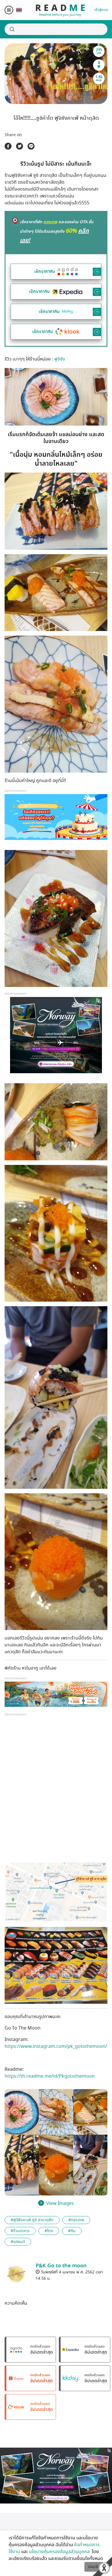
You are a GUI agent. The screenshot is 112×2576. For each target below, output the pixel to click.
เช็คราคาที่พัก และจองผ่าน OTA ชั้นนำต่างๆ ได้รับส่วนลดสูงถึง (57, 231)
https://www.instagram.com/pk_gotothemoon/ (56, 2046)
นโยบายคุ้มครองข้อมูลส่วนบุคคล (60, 2552)
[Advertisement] (56, 1792)
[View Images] (22, 2112)
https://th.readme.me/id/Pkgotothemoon (50, 2076)
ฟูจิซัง (60, 359)
